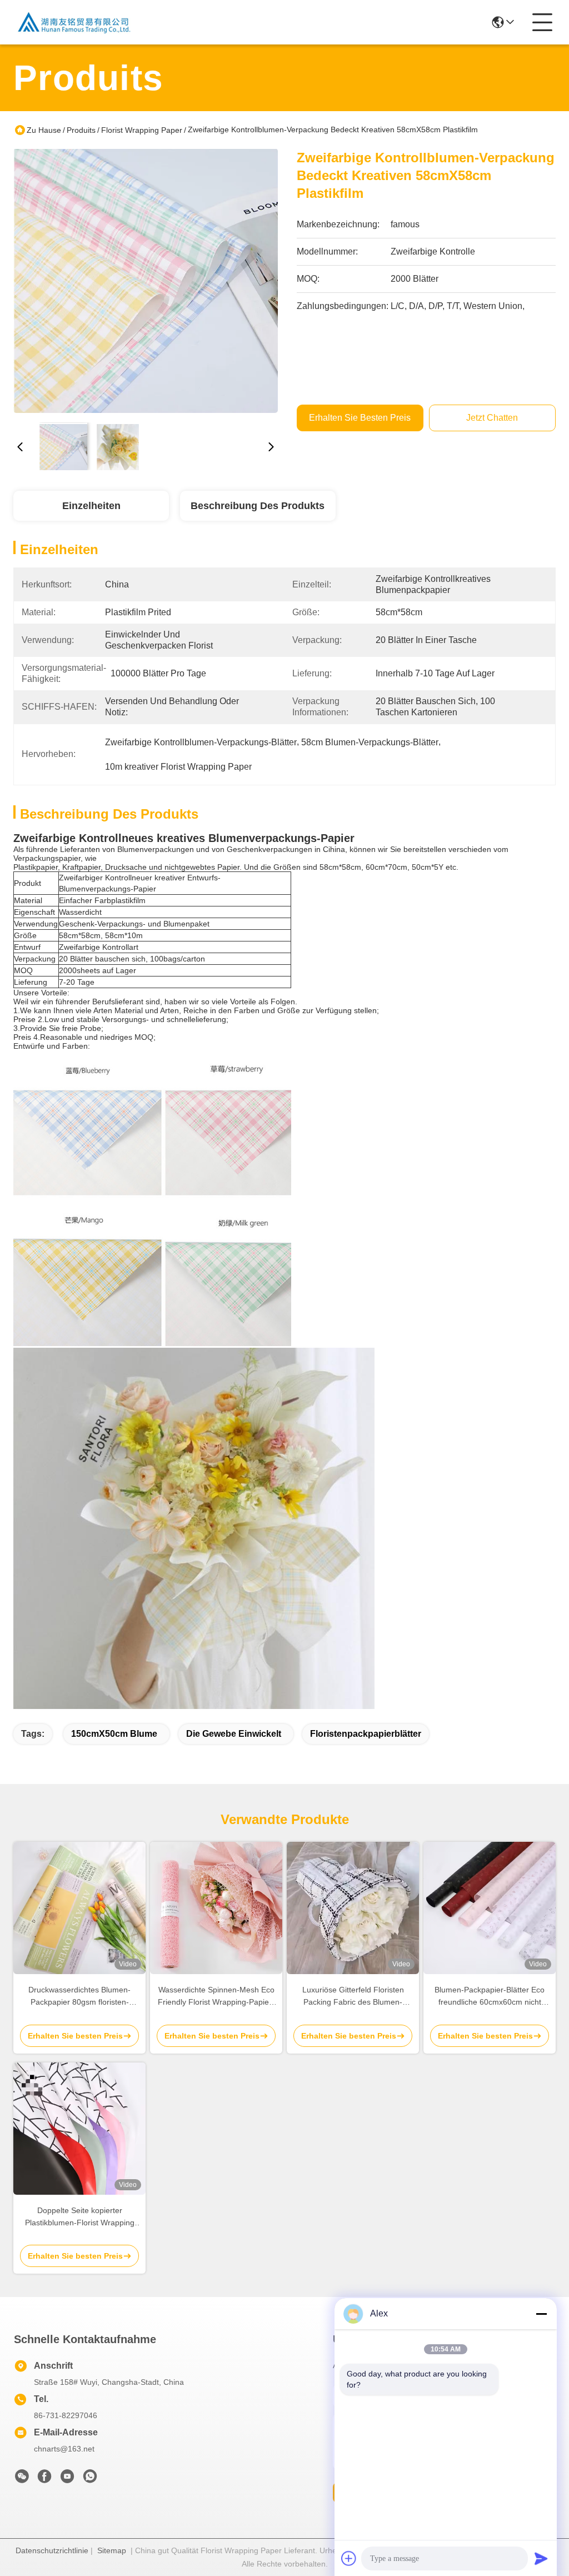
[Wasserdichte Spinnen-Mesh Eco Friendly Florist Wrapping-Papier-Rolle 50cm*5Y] (216, 1908)
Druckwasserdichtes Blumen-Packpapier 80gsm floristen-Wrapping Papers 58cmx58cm (80, 1997)
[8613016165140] (90, 2479)
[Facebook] (44, 2479)
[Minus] (541, 2314)
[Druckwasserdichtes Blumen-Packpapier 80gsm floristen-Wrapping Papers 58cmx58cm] (79, 1908)
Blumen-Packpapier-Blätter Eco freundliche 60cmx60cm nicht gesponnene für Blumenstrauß (490, 1997)
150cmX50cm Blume (114, 1734)
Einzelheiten (91, 506)
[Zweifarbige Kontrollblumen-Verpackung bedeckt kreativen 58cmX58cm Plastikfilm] (146, 281)
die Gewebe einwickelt (234, 1734)
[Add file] (349, 2558)
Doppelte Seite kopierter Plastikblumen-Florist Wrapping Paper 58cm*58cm (80, 2217)
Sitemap (112, 2550)
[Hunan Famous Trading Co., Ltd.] (74, 22)
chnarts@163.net (64, 2449)
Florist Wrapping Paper (142, 130)
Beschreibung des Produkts (258, 506)
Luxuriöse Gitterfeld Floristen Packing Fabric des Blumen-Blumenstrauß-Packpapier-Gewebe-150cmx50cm (353, 1997)
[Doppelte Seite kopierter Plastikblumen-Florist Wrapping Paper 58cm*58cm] (79, 2129)
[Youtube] (67, 2479)
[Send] (541, 2558)
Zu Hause (44, 130)
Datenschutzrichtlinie (52, 2550)
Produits (81, 130)
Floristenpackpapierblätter (366, 1734)
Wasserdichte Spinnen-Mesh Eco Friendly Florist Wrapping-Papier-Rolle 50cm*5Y (216, 1997)
